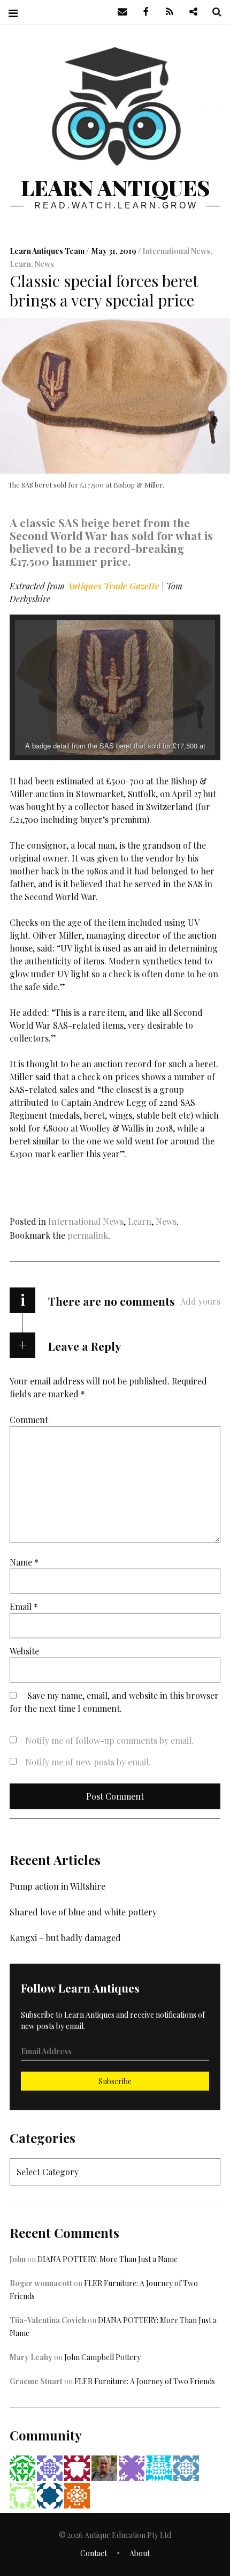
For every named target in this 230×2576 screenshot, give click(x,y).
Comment (29, 1420)
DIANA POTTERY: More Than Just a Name (108, 2259)
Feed (166, 12)
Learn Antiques (115, 187)
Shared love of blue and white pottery (83, 1912)
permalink (88, 1235)
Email (24, 1607)
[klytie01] (22, 2494)
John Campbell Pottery (102, 2357)
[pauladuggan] (104, 2467)
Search (213, 12)
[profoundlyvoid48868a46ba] (159, 2467)
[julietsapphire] (132, 2467)
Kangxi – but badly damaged (65, 1938)
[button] (90, 726)
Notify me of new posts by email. (88, 1762)
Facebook (142, 12)
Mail (119, 12)
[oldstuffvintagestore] (77, 2494)
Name (24, 1562)
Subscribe (115, 2081)
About (140, 2553)
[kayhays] (186, 2467)
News (44, 264)
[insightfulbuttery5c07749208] (50, 2494)
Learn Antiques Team (48, 252)
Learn (20, 264)
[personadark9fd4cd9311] (77, 2467)
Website (24, 1651)
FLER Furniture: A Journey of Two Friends (145, 2381)
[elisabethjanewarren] (50, 2467)
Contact (94, 2553)
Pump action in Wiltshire (57, 1886)
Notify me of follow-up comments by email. (109, 1740)
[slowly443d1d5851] (22, 2467)
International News (176, 252)
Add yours (200, 1301)
